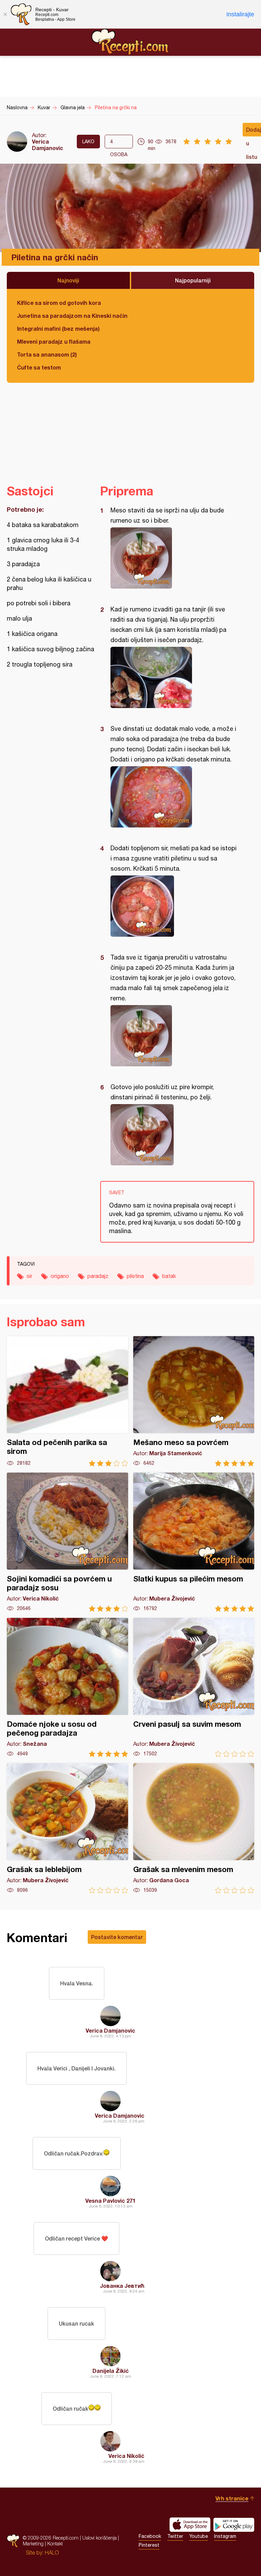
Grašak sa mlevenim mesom (194, 1828)
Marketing (33, 2544)
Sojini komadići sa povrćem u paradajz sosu (67, 1542)
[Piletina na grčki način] (174, 558)
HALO (52, 2553)
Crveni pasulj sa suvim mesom (194, 1687)
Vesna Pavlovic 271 (110, 2201)
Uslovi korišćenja (99, 2538)
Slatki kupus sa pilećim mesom (194, 1542)
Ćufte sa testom (39, 367)
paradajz (98, 1276)
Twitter (175, 2536)
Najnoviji (68, 280)
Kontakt (55, 2544)
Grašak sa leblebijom (67, 1828)
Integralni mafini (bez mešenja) (58, 329)
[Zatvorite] (5, 14)
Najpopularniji (193, 280)
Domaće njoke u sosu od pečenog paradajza (67, 1687)
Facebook (150, 2536)
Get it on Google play (234, 2525)
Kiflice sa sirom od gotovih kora (59, 303)
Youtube (199, 2536)
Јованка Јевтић (122, 2286)
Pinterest (149, 2545)
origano (60, 1276)
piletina (135, 1276)
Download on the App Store (190, 2525)
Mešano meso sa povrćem (194, 1401)
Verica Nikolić (126, 2456)
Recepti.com (130, 42)
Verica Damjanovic (48, 145)
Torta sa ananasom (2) (47, 354)
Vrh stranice (232, 2498)
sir (29, 1276)
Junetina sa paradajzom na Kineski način (72, 316)
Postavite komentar (117, 1937)
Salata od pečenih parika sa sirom (67, 1401)
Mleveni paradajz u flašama (54, 341)
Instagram (225, 2536)
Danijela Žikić (111, 2371)
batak (169, 1276)
